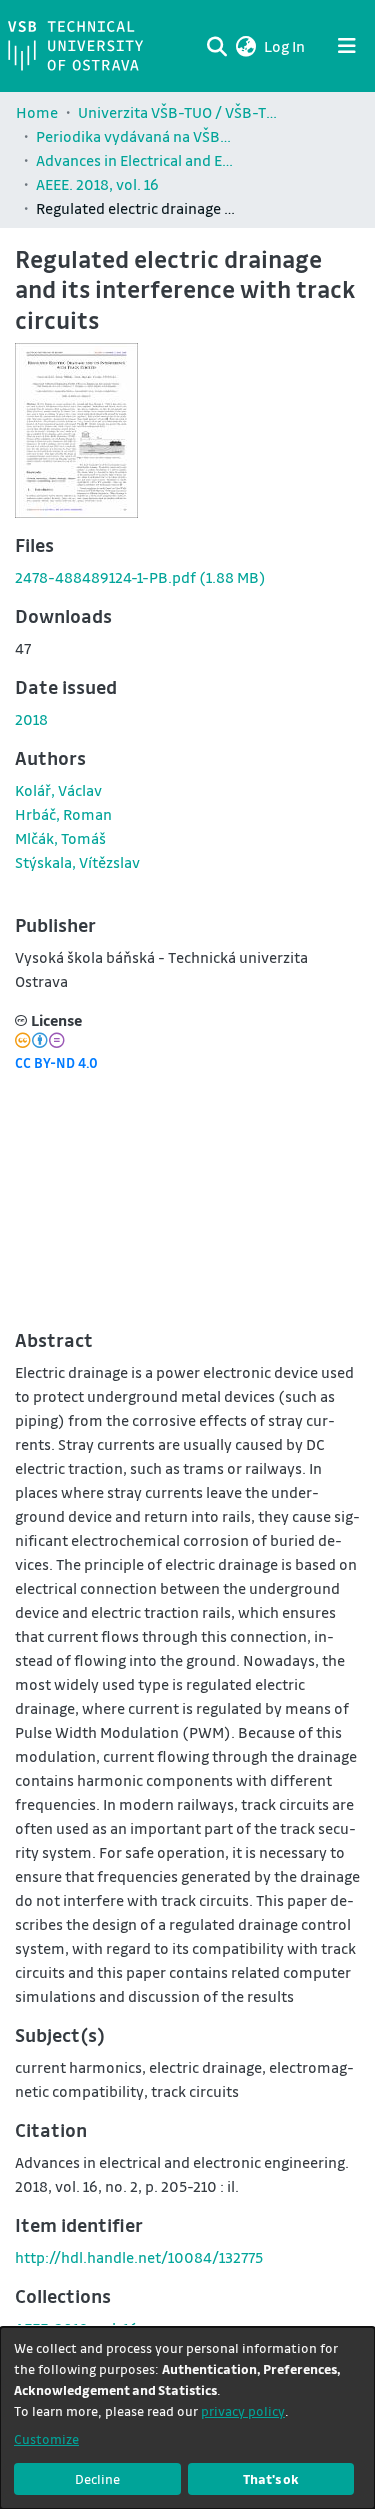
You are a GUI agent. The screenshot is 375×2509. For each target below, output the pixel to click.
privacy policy (243, 2410)
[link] (140, 577)
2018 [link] (31, 719)
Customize (46, 2438)
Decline (97, 2478)
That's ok (271, 2478)
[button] (245, 46)
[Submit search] (216, 46)
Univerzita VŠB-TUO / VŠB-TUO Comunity (178, 112)
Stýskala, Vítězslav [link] (77, 862)
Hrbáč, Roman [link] (63, 814)
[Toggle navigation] (347, 46)
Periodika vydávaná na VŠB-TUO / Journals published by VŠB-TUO (136, 136)
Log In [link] (285, 46)
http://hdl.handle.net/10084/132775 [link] (139, 2257)
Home (37, 112)
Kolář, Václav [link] (58, 790)
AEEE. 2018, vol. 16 (97, 184)
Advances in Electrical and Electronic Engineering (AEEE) (136, 160)
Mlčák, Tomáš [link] (60, 838)
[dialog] (187, 2418)
